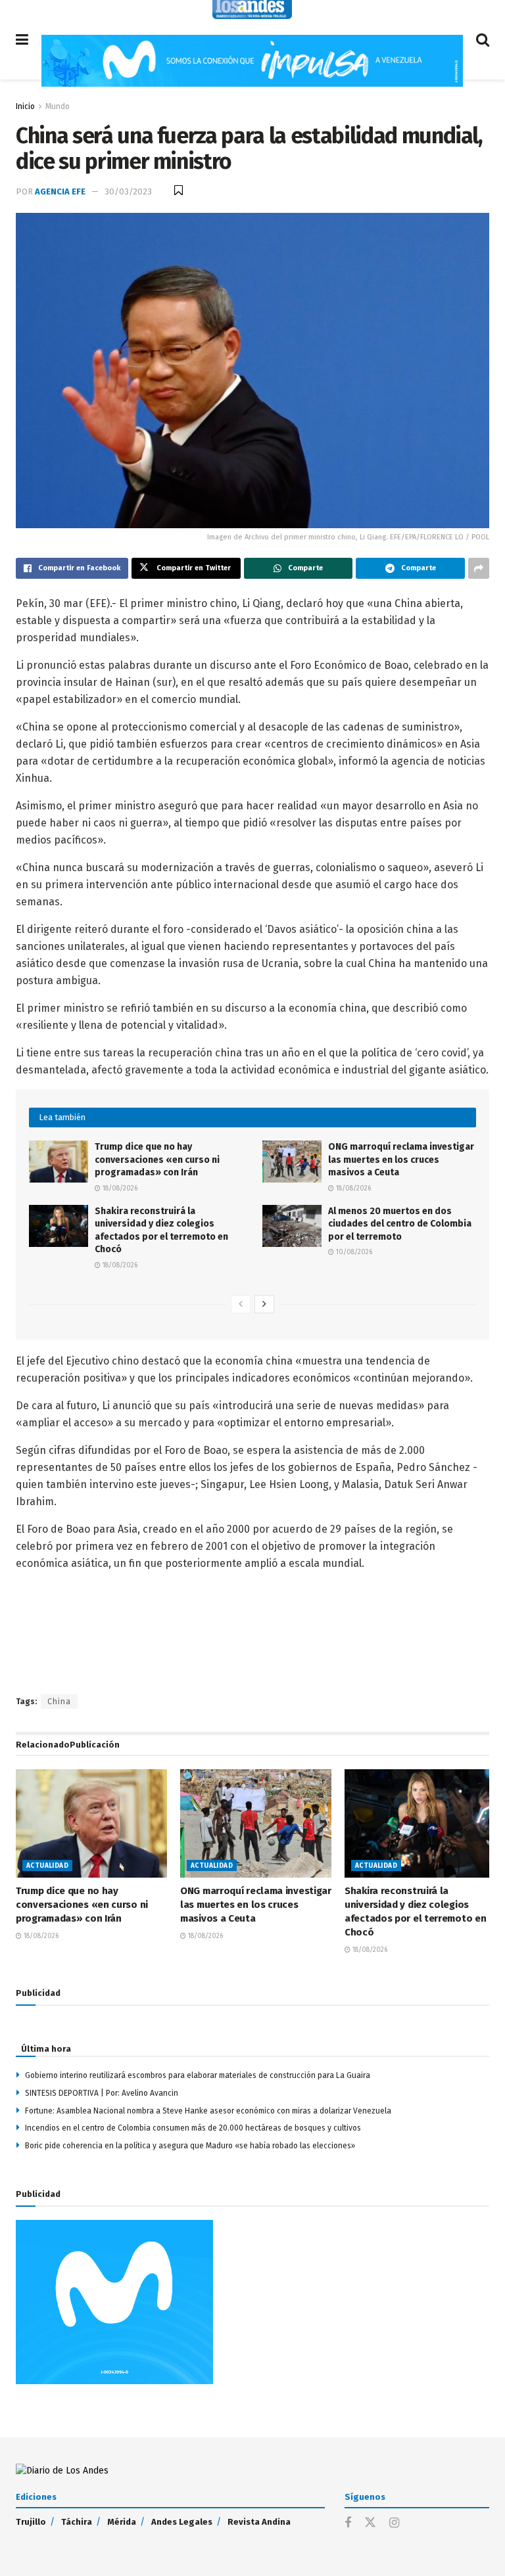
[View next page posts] (264, 1304)
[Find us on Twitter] (370, 2523)
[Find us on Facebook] (348, 2523)
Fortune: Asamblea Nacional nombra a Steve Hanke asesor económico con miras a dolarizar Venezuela (208, 2111)
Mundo (58, 106)
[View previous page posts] (241, 1304)
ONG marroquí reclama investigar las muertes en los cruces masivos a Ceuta (401, 1160)
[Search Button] (483, 40)
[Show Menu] (22, 40)
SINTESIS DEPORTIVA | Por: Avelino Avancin (102, 2093)
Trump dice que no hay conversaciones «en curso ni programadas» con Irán (157, 1160)
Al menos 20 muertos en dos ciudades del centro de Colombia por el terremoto (400, 1224)
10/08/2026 (353, 1252)
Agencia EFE (60, 192)
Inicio (25, 106)
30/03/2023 (128, 192)
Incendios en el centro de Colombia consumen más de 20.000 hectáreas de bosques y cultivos (193, 2128)
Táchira (77, 2522)
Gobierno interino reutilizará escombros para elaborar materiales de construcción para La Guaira (198, 2075)
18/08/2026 (119, 1188)
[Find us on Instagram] (394, 2523)
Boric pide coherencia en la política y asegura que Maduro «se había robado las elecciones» (190, 2146)
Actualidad (47, 1866)
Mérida (122, 2522)
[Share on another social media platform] (479, 568)
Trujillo (31, 2522)
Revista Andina (259, 2522)
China (59, 1702)
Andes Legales (182, 2522)
